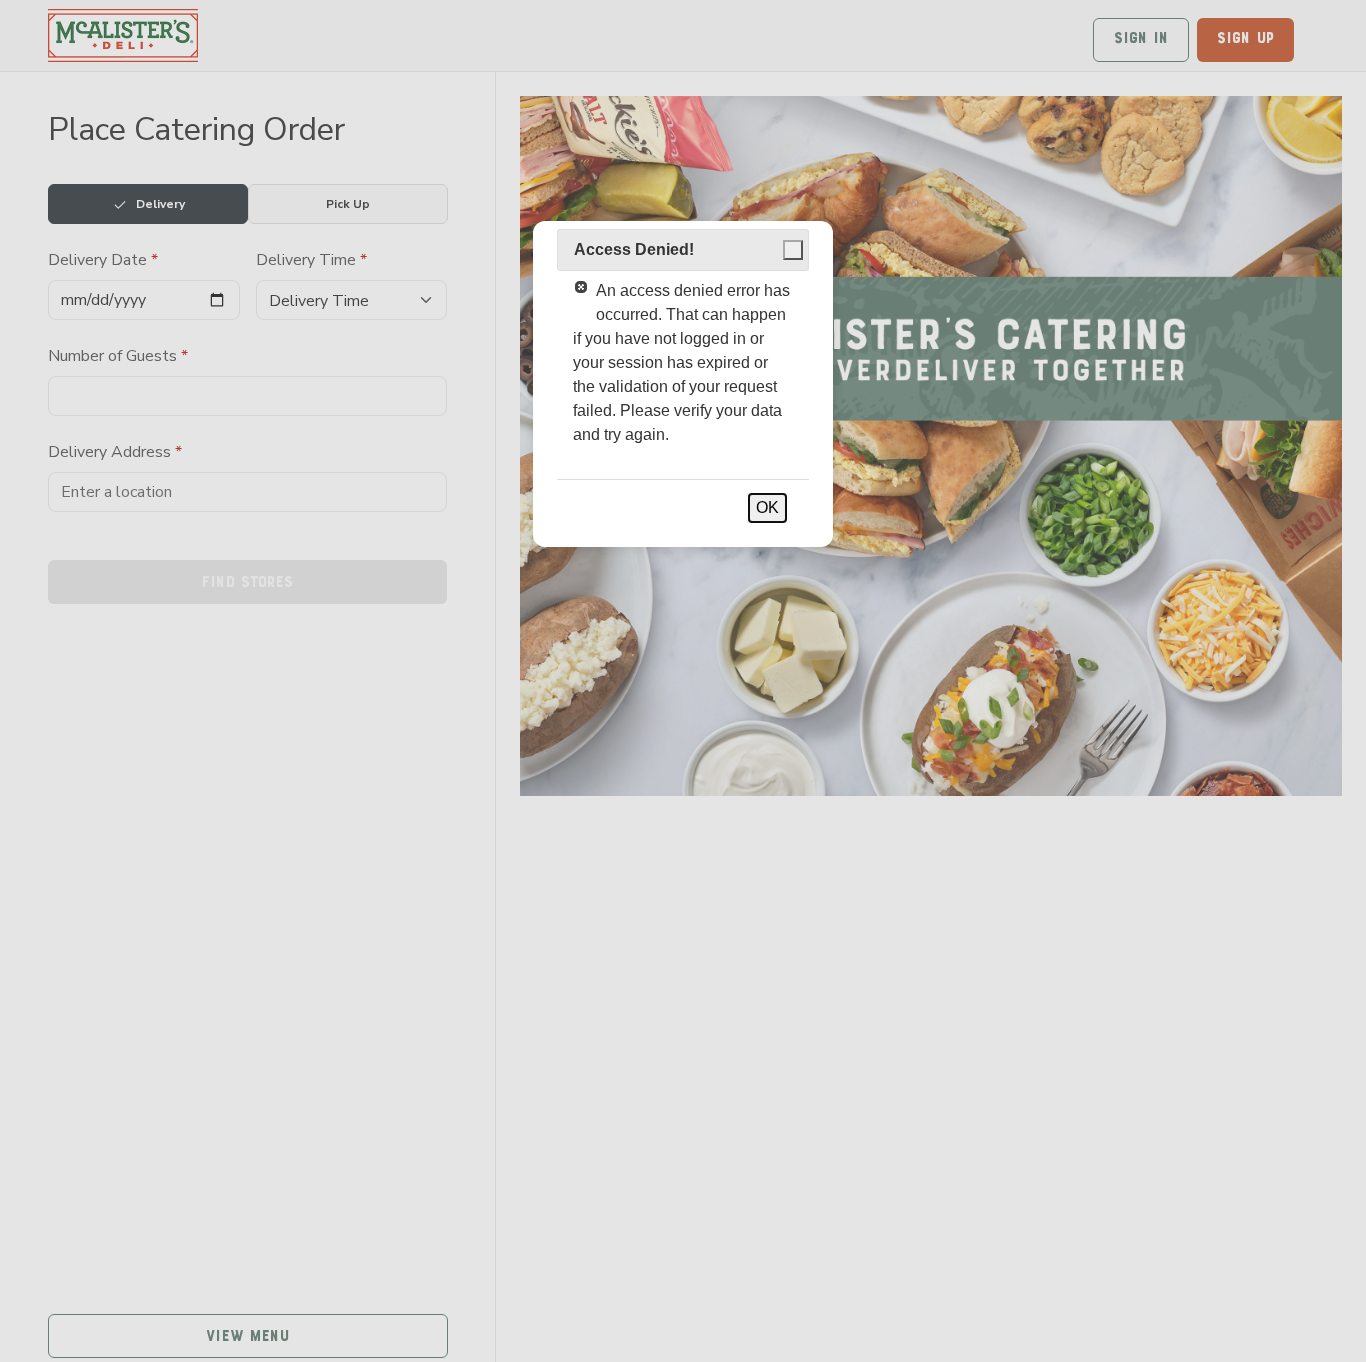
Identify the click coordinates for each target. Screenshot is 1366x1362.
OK (767, 507)
